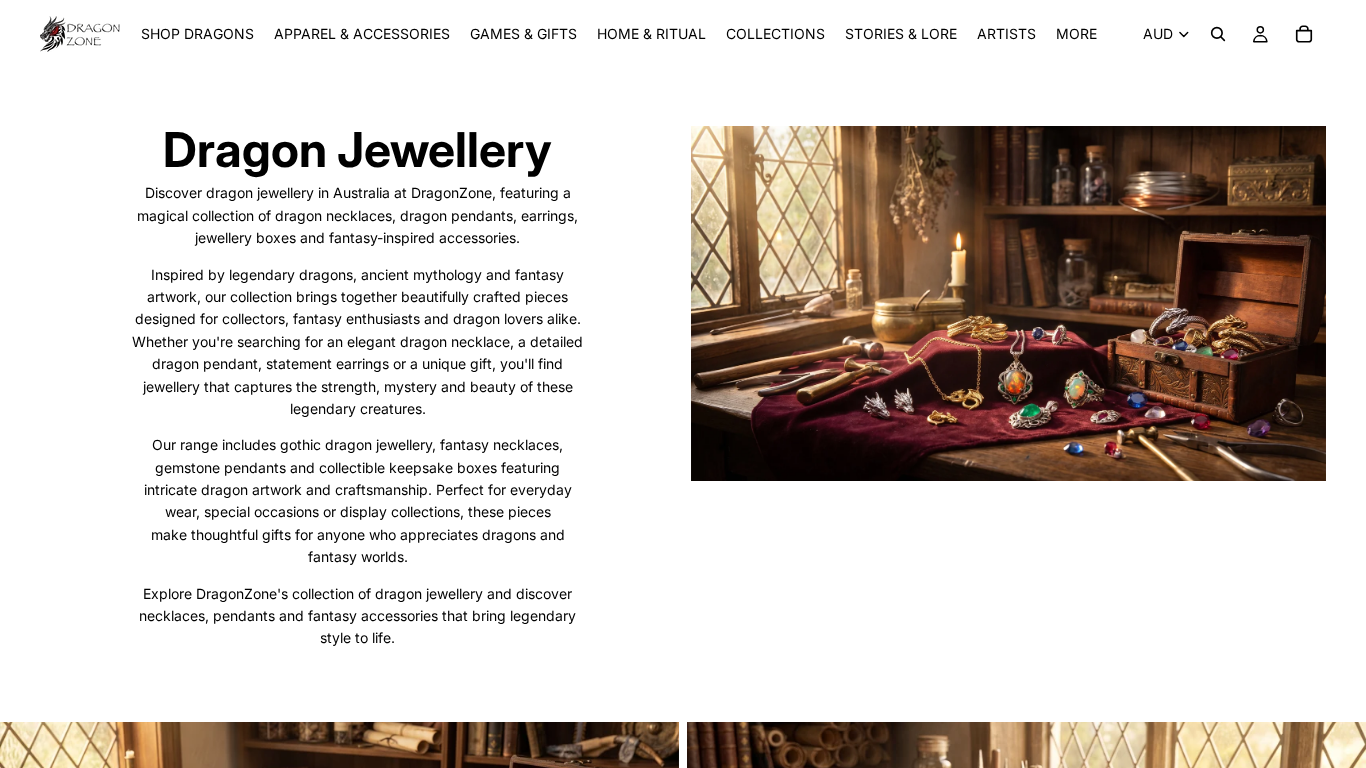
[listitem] (1076, 34)
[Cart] (1304, 34)
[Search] (1218, 34)
